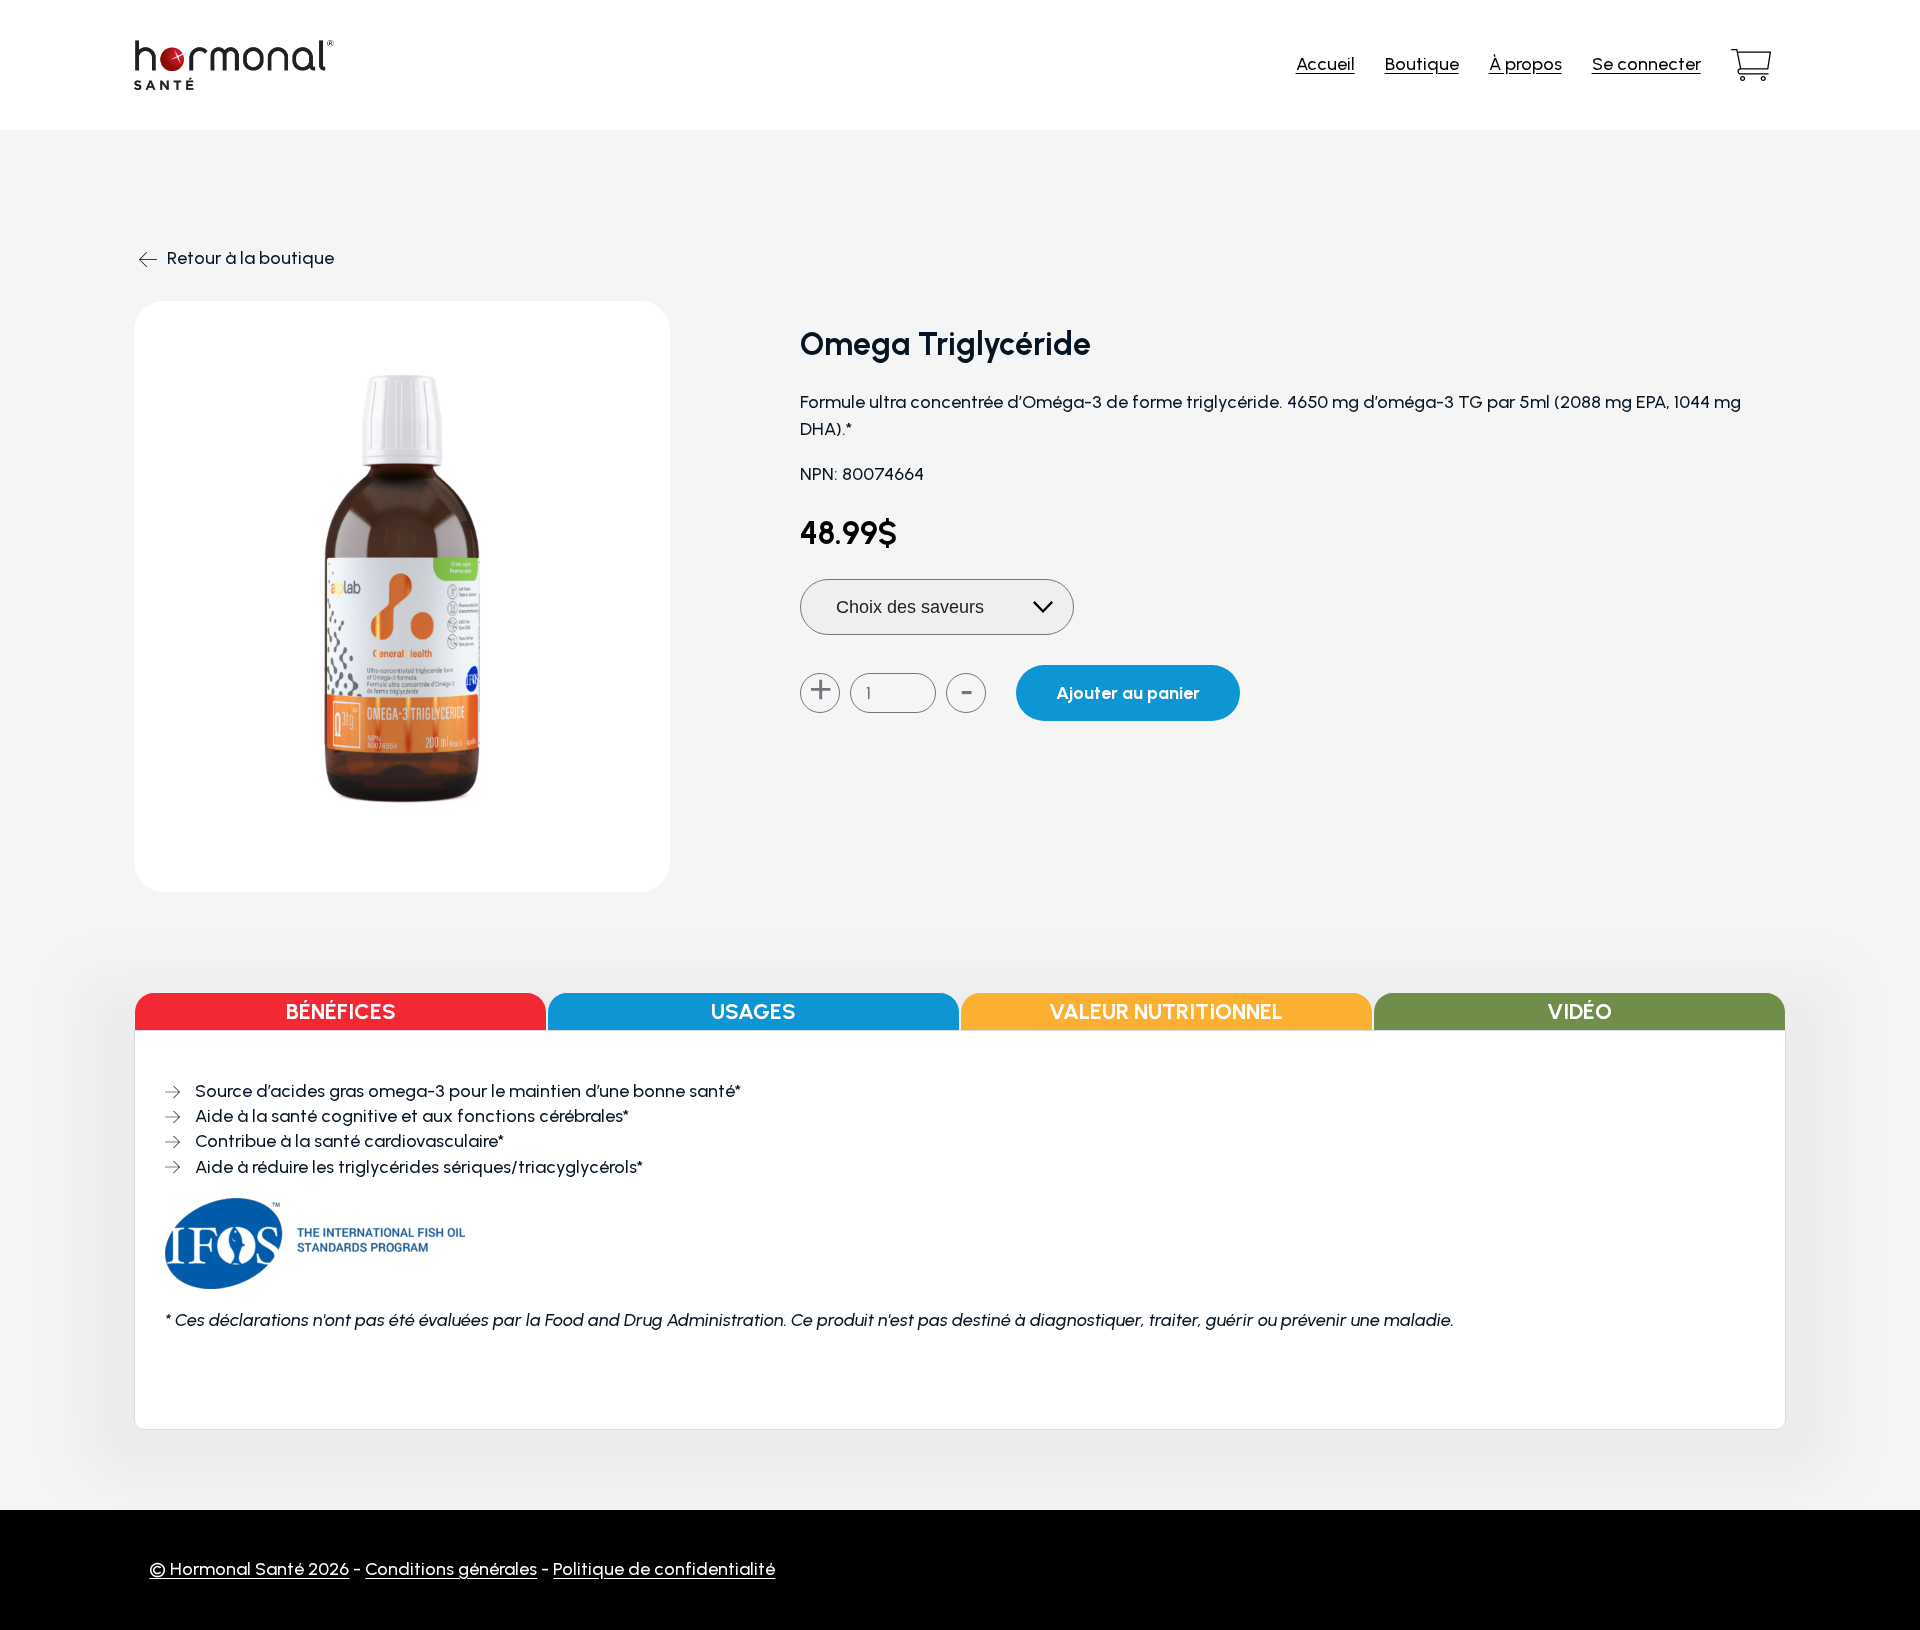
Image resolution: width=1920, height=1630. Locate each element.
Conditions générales (451, 1569)
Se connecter (1646, 64)
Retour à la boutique (250, 258)
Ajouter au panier (1128, 693)
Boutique (1422, 64)
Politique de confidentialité (664, 1569)
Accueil (1325, 64)
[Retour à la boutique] (241, 214)
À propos (1525, 64)
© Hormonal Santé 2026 (249, 1569)
